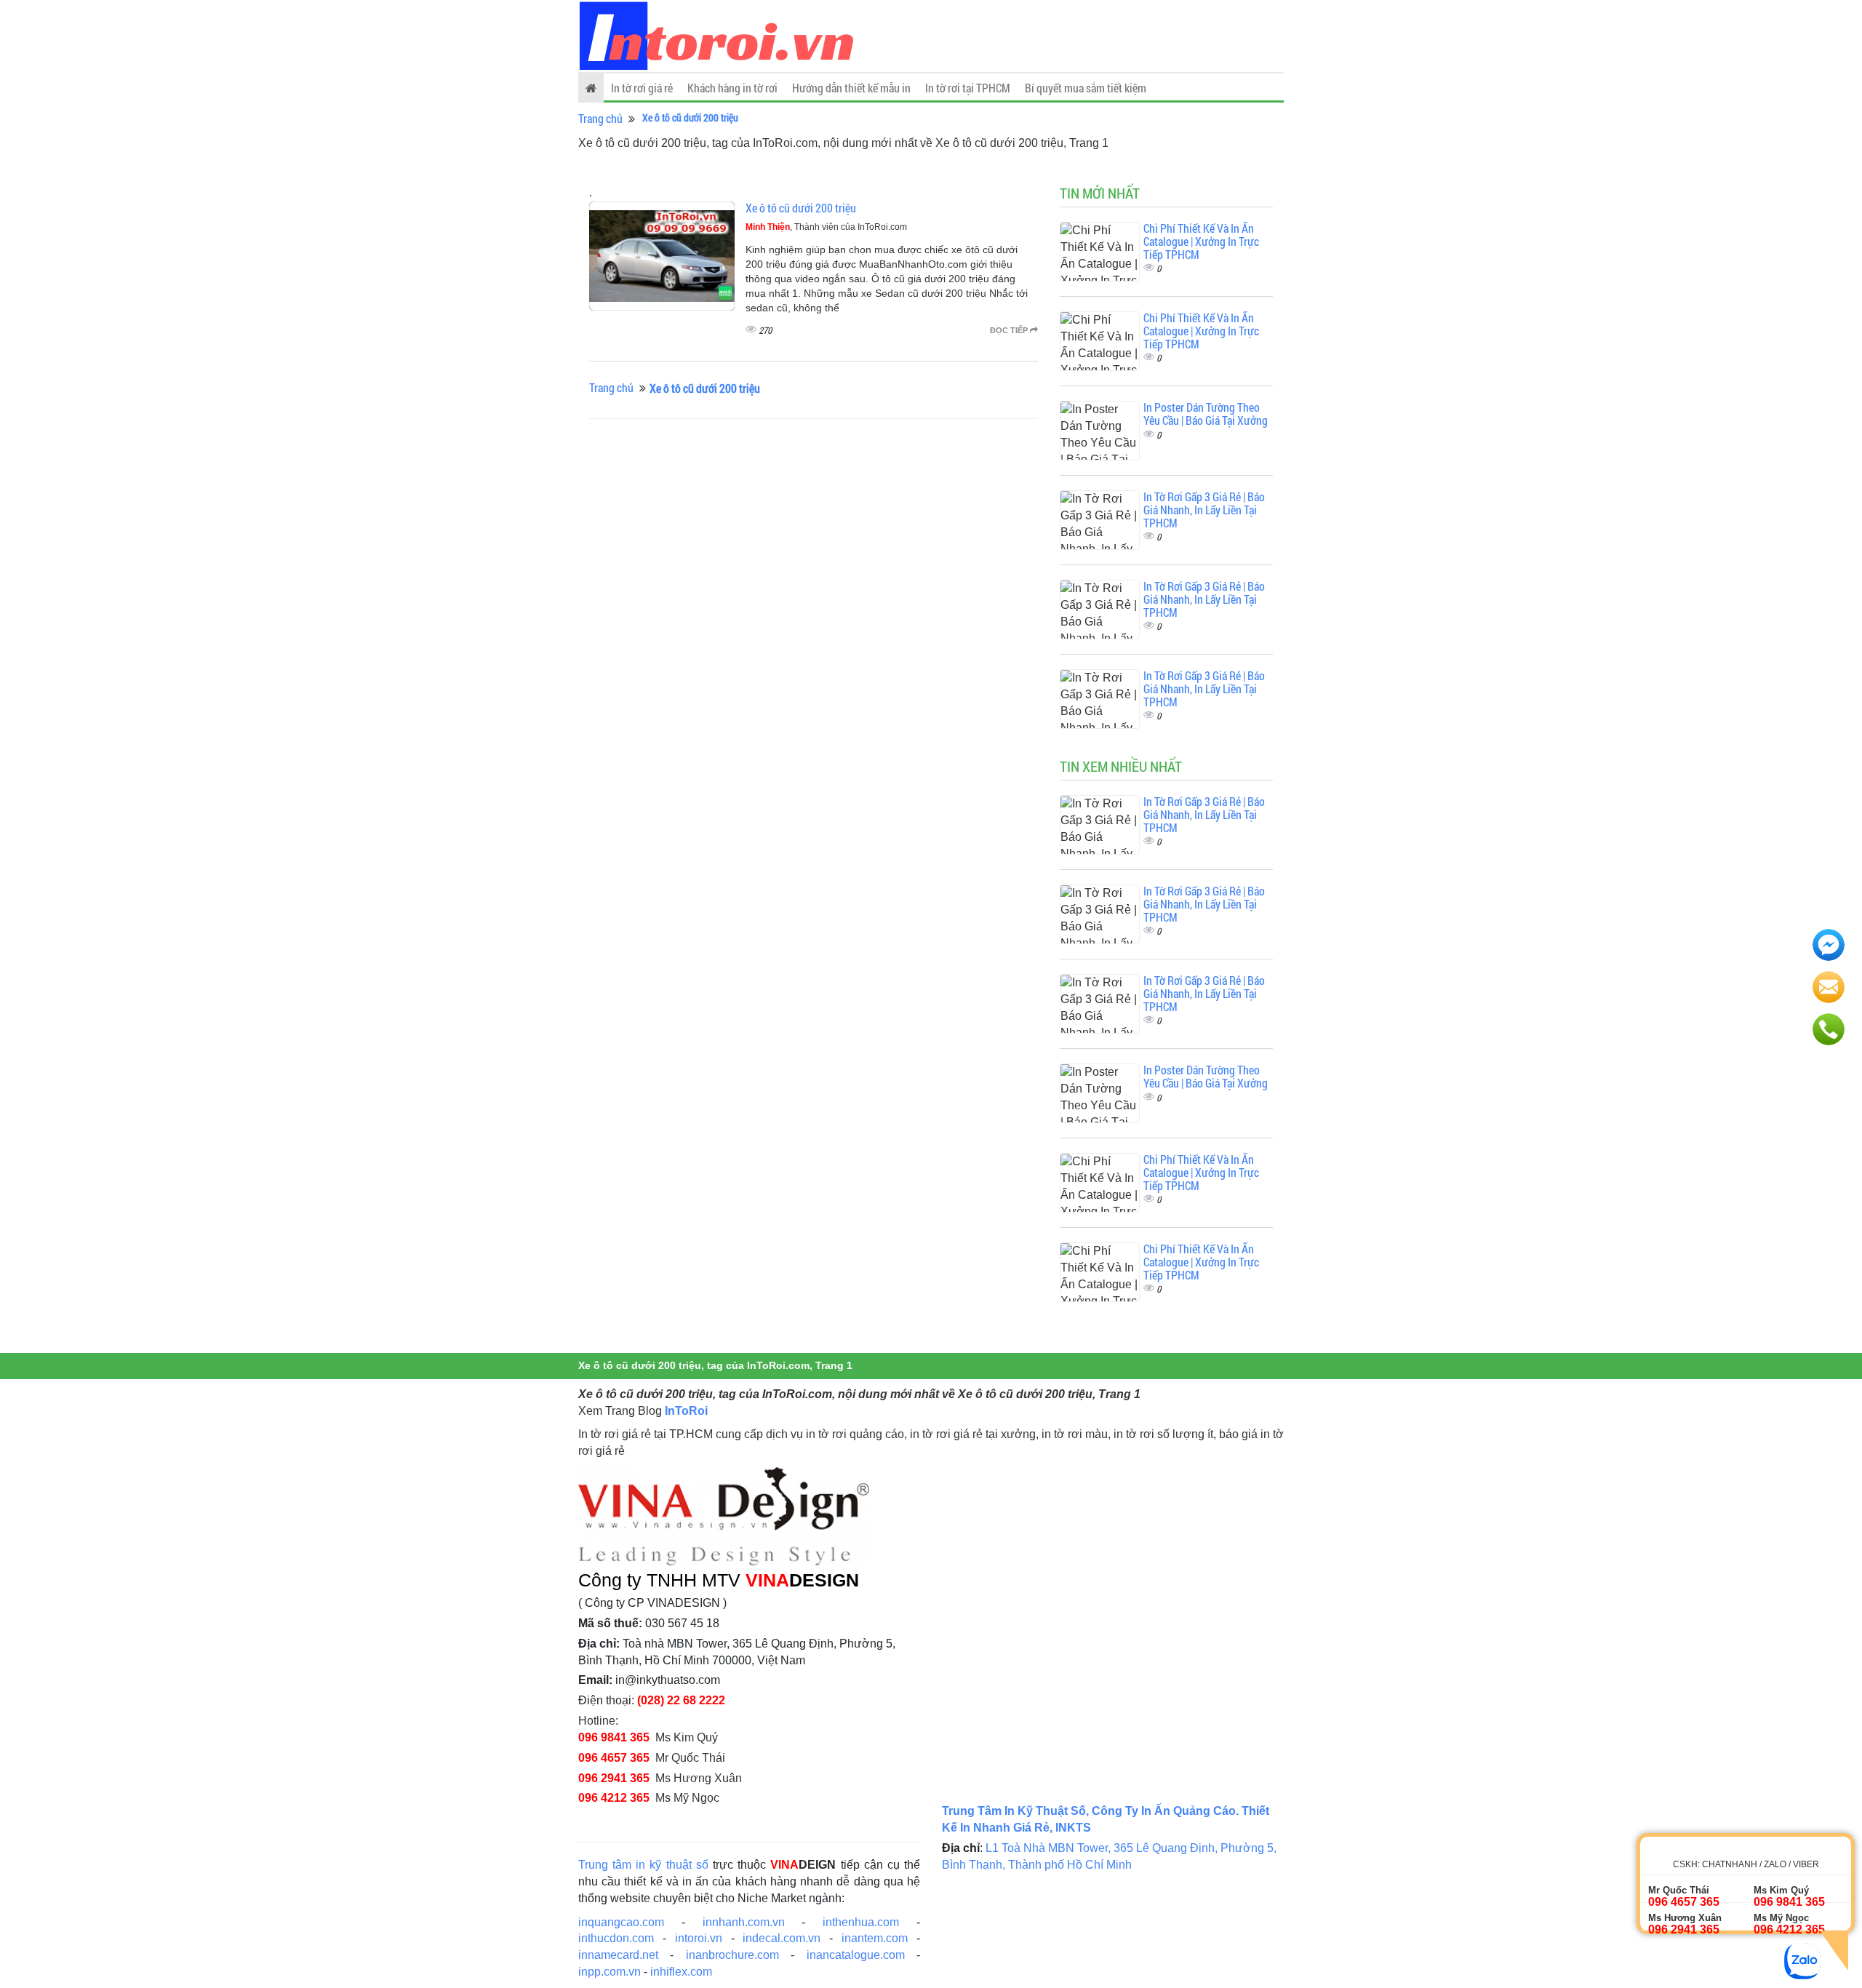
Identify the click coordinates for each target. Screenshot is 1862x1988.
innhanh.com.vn (744, 1922)
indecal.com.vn (782, 1938)
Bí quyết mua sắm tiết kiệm (1086, 88)
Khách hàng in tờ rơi (732, 88)
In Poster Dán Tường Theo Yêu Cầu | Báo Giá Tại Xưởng (1206, 414)
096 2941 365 (614, 1778)
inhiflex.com (681, 1972)
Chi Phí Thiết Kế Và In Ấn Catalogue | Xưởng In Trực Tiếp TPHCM (1201, 241)
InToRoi (686, 1411)
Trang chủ (600, 118)
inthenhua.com (861, 1922)
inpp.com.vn (610, 1972)
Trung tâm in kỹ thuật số (643, 1865)
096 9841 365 (614, 1737)
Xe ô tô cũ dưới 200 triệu (801, 208)
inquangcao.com (621, 1922)
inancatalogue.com (856, 1955)
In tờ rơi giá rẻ (642, 88)
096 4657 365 (614, 1758)
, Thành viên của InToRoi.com (826, 227)
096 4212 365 (614, 1798)
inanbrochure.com (732, 1955)
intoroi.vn (699, 1938)
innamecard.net (618, 1955)
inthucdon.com (616, 1938)
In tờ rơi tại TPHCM (968, 88)
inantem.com (875, 1938)
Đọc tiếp (1010, 330)
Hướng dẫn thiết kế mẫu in (851, 88)
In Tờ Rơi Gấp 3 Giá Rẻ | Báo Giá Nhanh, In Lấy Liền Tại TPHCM (1204, 509)
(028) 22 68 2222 (681, 1700)
